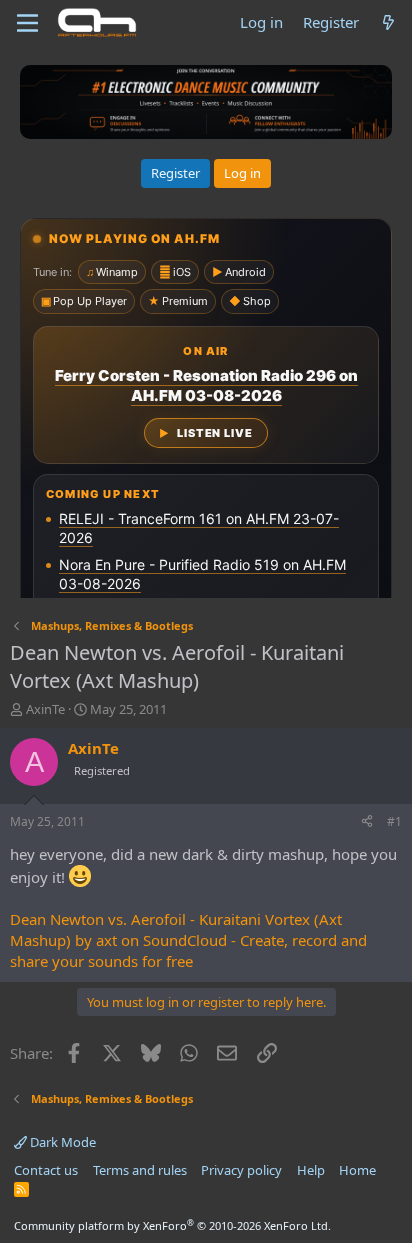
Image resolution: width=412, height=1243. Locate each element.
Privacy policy (241, 1170)
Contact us (46, 1170)
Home (357, 1170)
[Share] (367, 822)
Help (311, 1170)
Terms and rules (140, 1170)
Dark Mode (61, 1142)
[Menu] (27, 23)
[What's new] (388, 22)
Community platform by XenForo (172, 1225)
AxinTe (45, 709)
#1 (394, 821)
